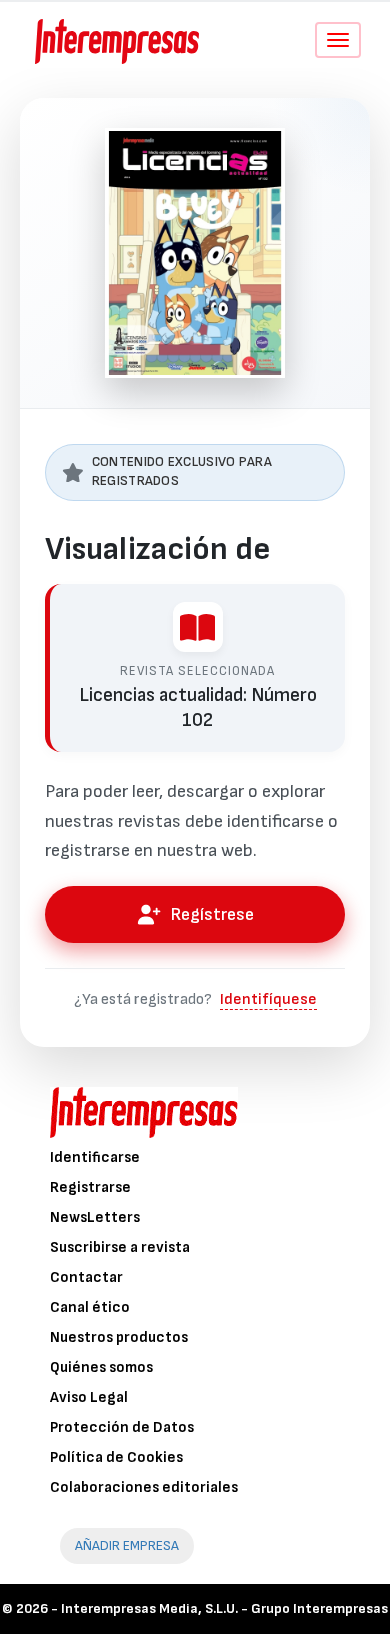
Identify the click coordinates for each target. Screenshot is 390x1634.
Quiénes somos (101, 1367)
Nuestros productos (119, 1337)
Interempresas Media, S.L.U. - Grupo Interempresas (224, 1608)
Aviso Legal (89, 1397)
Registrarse (90, 1187)
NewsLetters (95, 1217)
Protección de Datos (122, 1427)
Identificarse (95, 1157)
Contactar (86, 1277)
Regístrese (212, 914)
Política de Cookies (116, 1457)
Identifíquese (268, 999)
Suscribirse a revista (120, 1247)
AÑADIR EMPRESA (127, 1545)
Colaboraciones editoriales (144, 1487)
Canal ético (90, 1307)
